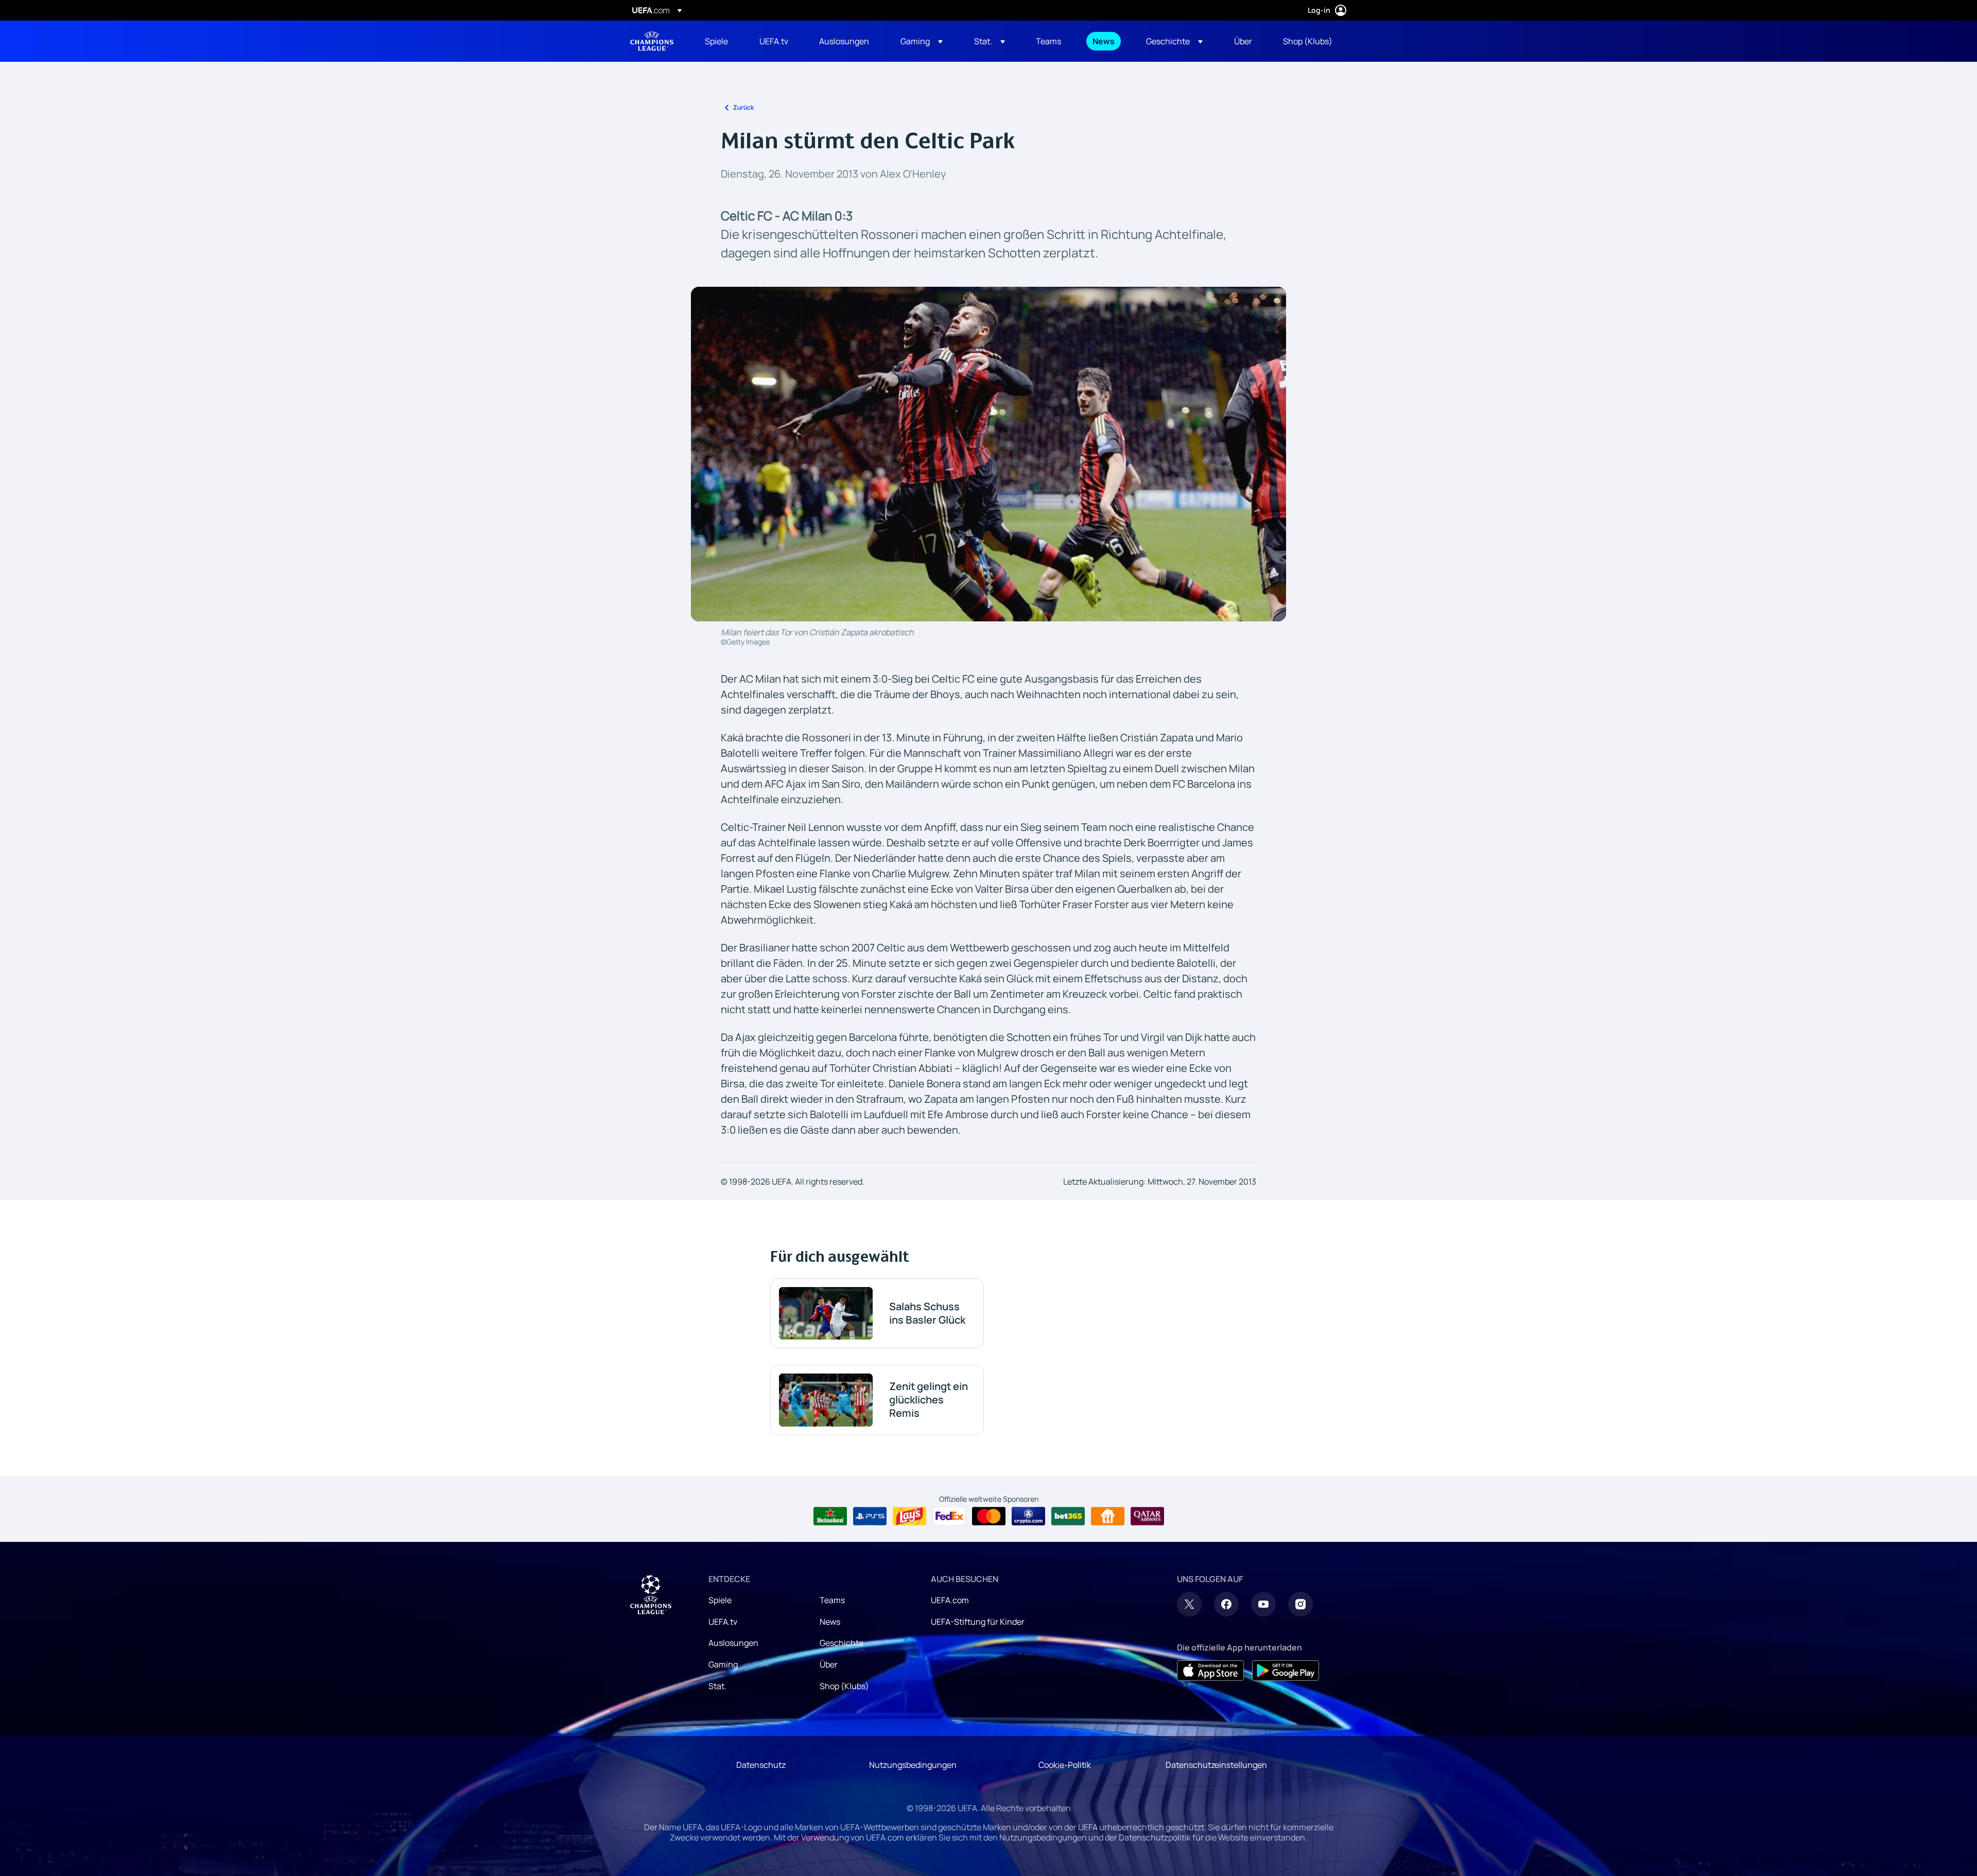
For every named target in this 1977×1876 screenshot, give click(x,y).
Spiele (720, 1600)
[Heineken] (830, 1516)
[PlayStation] (870, 1516)
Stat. (717, 1686)
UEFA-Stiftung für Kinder (978, 1622)
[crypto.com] (1028, 1516)
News (830, 1622)
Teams (832, 1600)
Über (829, 1664)
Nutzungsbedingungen (913, 1765)
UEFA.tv (723, 1622)
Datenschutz (761, 1765)
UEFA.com (950, 1600)
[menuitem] (719, 41)
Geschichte (842, 1643)
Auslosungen (733, 1643)
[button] (922, 41)
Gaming (723, 1664)
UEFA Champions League (652, 41)
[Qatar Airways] (1147, 1516)
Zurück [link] (743, 107)
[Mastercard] (989, 1516)
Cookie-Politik (1065, 1765)
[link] (716, 41)
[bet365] (1068, 1516)
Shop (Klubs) (844, 1686)
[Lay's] (909, 1516)
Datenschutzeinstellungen (1216, 1765)
